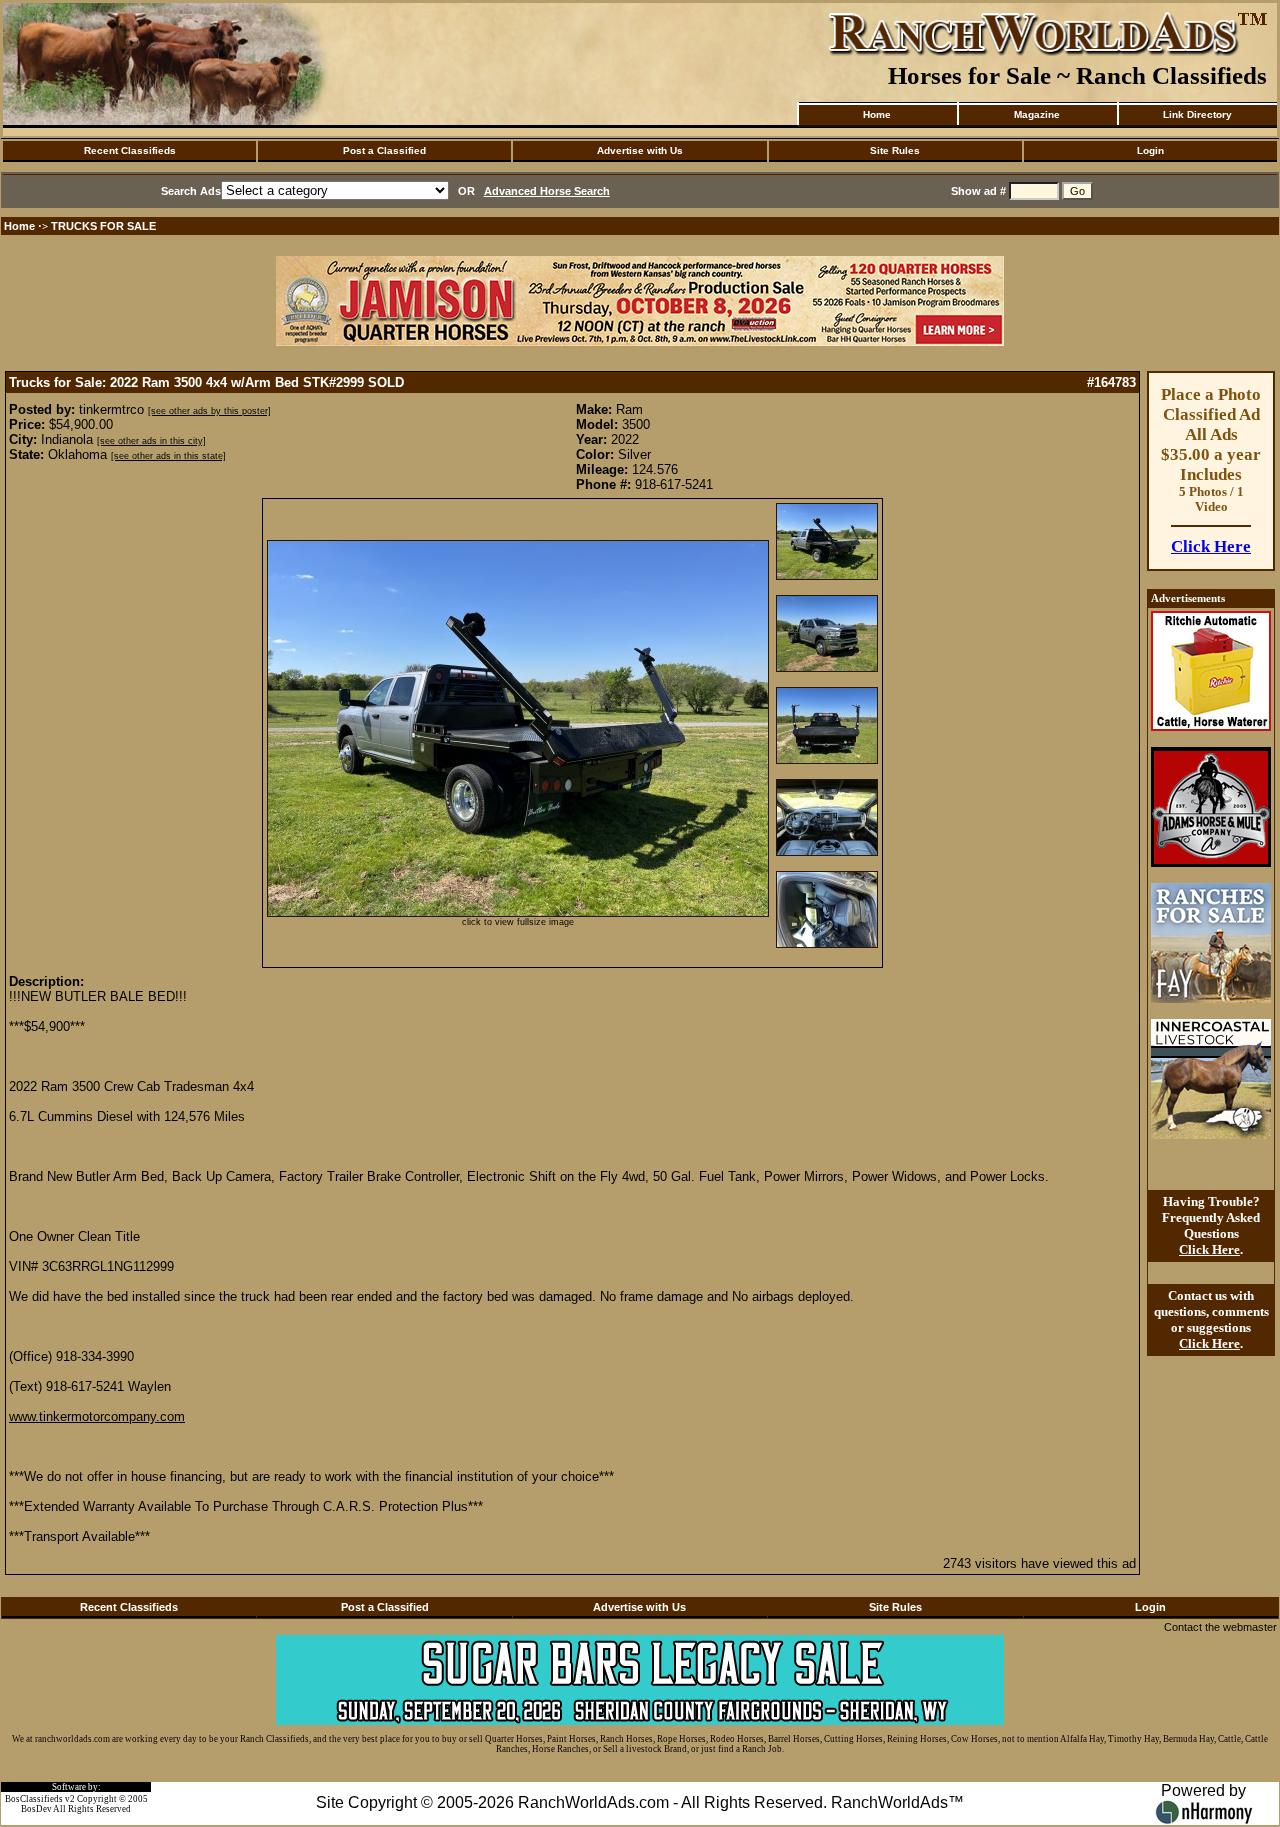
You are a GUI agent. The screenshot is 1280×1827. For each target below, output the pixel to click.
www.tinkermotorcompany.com (97, 1416)
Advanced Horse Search (547, 191)
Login (1150, 150)
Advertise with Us (640, 150)
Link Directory (1197, 114)
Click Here (1211, 546)
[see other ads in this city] (151, 441)
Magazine (1037, 114)
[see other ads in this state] (168, 456)
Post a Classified (384, 150)
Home (877, 114)
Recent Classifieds (130, 150)
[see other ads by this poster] (209, 411)
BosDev (36, 1809)
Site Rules (895, 150)
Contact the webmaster (1220, 1627)
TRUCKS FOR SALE (103, 226)
